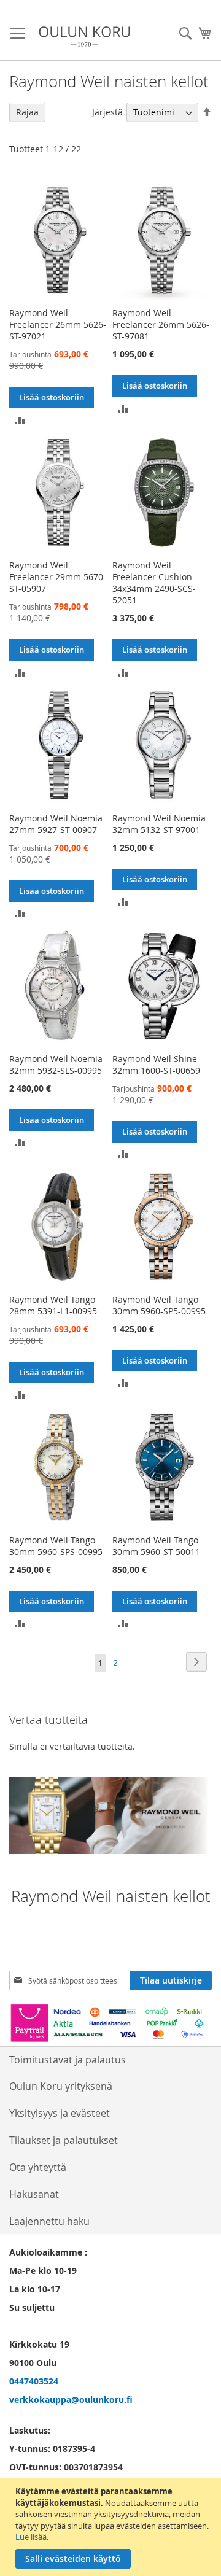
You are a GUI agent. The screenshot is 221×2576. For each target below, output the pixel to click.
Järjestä (107, 112)
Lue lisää (31, 2537)
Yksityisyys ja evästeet (60, 2113)
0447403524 (34, 2381)
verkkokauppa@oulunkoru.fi (71, 2399)
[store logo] (84, 37)
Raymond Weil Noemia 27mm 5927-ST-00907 (56, 824)
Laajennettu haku (49, 2221)
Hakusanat (34, 2194)
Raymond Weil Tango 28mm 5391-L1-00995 (53, 1305)
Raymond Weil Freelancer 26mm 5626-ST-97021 (58, 324)
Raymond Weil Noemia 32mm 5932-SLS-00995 (56, 1065)
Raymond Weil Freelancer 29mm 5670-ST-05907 (58, 577)
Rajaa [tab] (27, 112)
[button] (20, 419)
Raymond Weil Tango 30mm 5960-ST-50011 (156, 1546)
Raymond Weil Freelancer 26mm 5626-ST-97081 (161, 324)
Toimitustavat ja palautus (68, 2060)
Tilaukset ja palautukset (64, 2140)
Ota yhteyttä (38, 2167)
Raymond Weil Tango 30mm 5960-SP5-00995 (159, 1305)
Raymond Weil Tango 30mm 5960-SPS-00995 (56, 1546)
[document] (112, 2527)
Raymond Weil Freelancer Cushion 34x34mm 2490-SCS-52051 (154, 583)
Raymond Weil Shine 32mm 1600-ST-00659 (156, 1065)
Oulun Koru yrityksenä (61, 2086)
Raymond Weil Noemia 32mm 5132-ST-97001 (159, 824)
